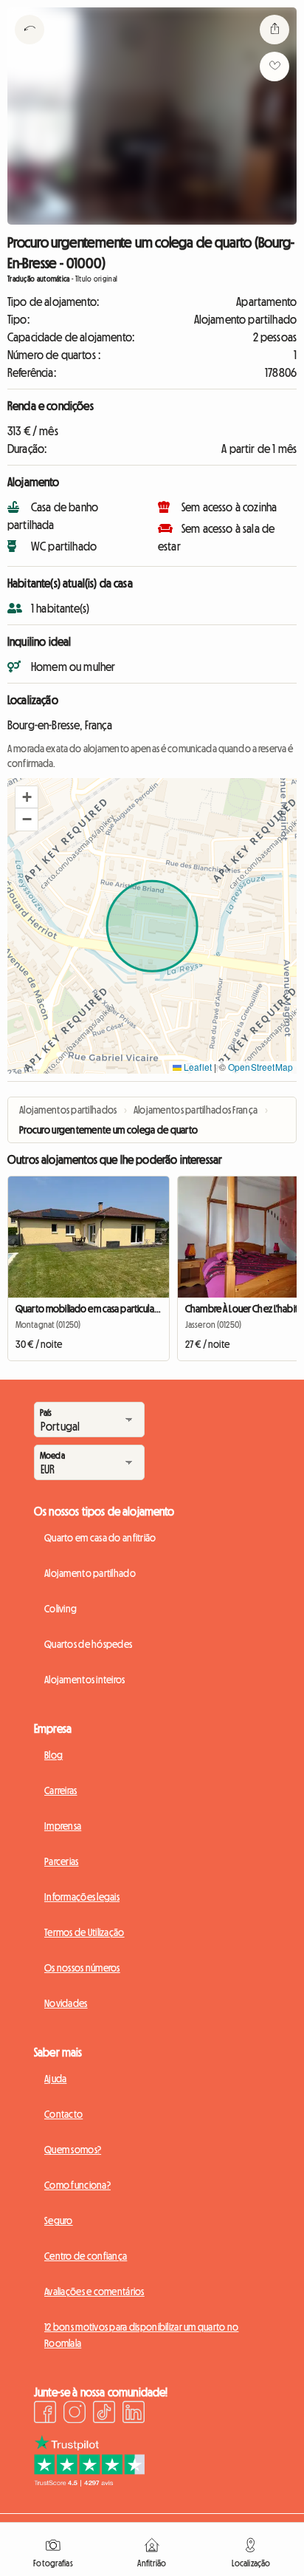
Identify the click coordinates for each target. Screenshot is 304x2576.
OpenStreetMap (260, 1067)
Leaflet (197, 1067)
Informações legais (82, 1897)
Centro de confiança (86, 2256)
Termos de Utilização (84, 1932)
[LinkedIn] (134, 2414)
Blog (53, 1755)
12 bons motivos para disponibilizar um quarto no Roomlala (141, 2335)
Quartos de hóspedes (88, 1644)
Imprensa (63, 1826)
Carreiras (61, 1790)
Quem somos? (73, 2150)
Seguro (59, 2221)
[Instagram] (75, 2414)
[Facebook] (45, 2414)
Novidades (66, 2003)
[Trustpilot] (89, 2482)
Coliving (61, 1609)
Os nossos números (82, 1968)
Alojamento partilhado (90, 1573)
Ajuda (55, 2079)
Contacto (63, 2114)
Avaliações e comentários (94, 2292)
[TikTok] (104, 2414)
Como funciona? (77, 2185)
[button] (27, 797)
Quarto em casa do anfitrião (100, 1538)
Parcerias (62, 1861)
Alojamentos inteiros (85, 1680)
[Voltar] (30, 48)
